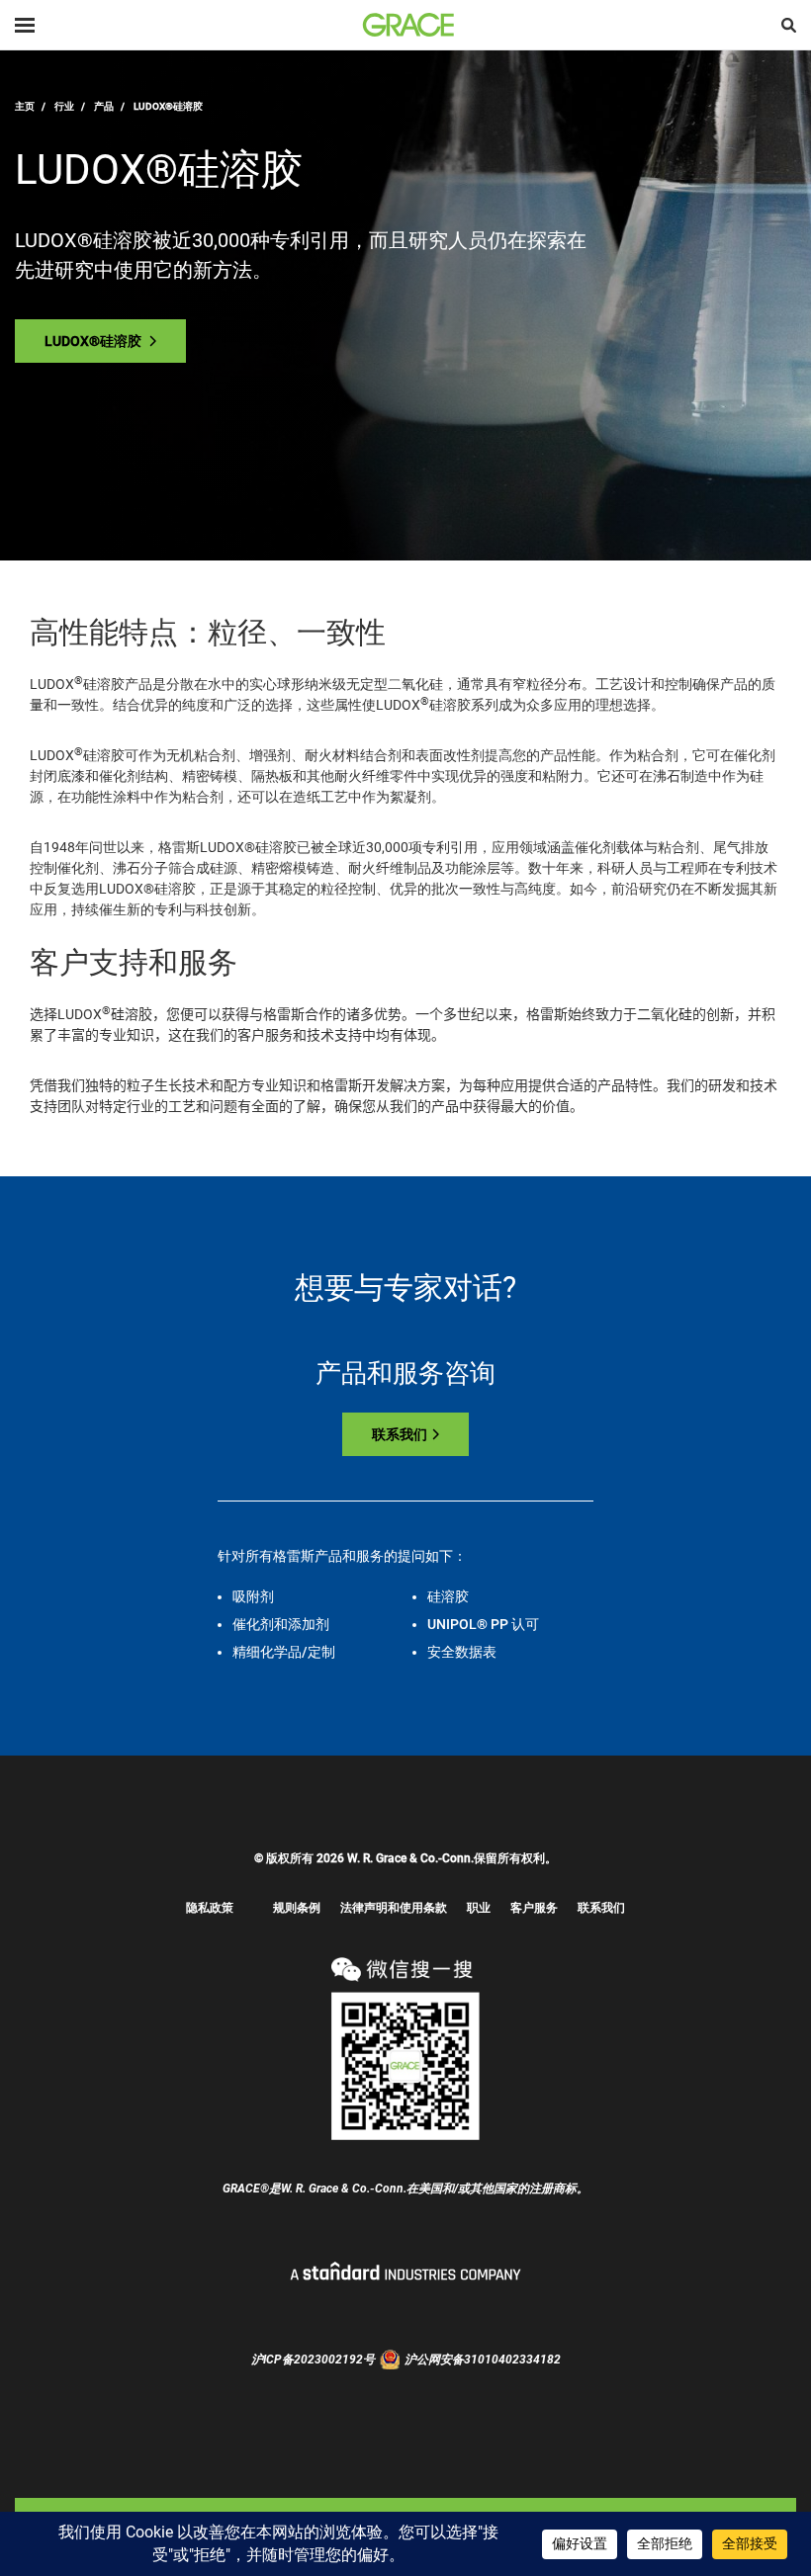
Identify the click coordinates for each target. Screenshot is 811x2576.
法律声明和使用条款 (394, 1908)
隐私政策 (210, 1908)
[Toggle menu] (25, 25)
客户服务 (534, 1908)
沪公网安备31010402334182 (483, 2360)
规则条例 (297, 1908)
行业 (64, 106)
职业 (479, 1908)
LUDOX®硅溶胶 (94, 341)
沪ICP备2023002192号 (313, 2360)
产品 (104, 106)
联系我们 (400, 1434)
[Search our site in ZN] (789, 25)
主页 (25, 106)
